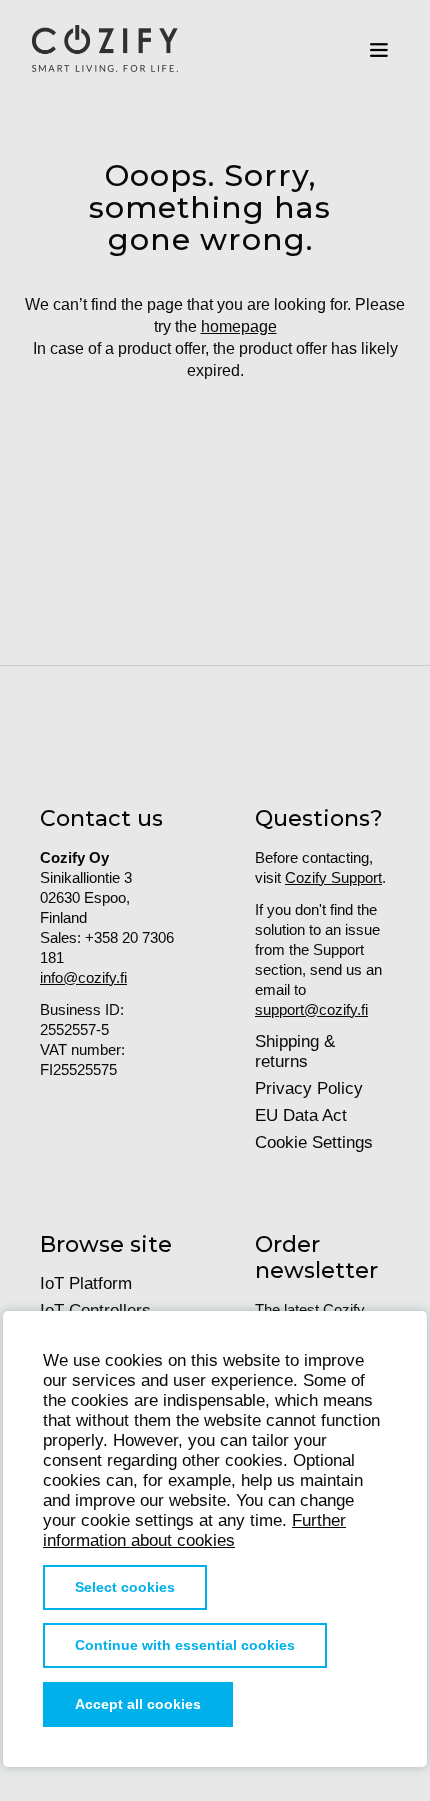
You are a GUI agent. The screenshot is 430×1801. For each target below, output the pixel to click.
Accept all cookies (138, 1704)
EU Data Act (301, 1115)
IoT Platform (86, 1283)
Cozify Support (333, 877)
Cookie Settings (314, 1142)
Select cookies (125, 1587)
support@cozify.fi (311, 1009)
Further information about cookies (194, 1530)
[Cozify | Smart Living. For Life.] (105, 50)
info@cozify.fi (83, 977)
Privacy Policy (309, 1088)
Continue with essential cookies (185, 1645)
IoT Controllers (95, 1310)
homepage (239, 326)
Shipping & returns (295, 1051)
